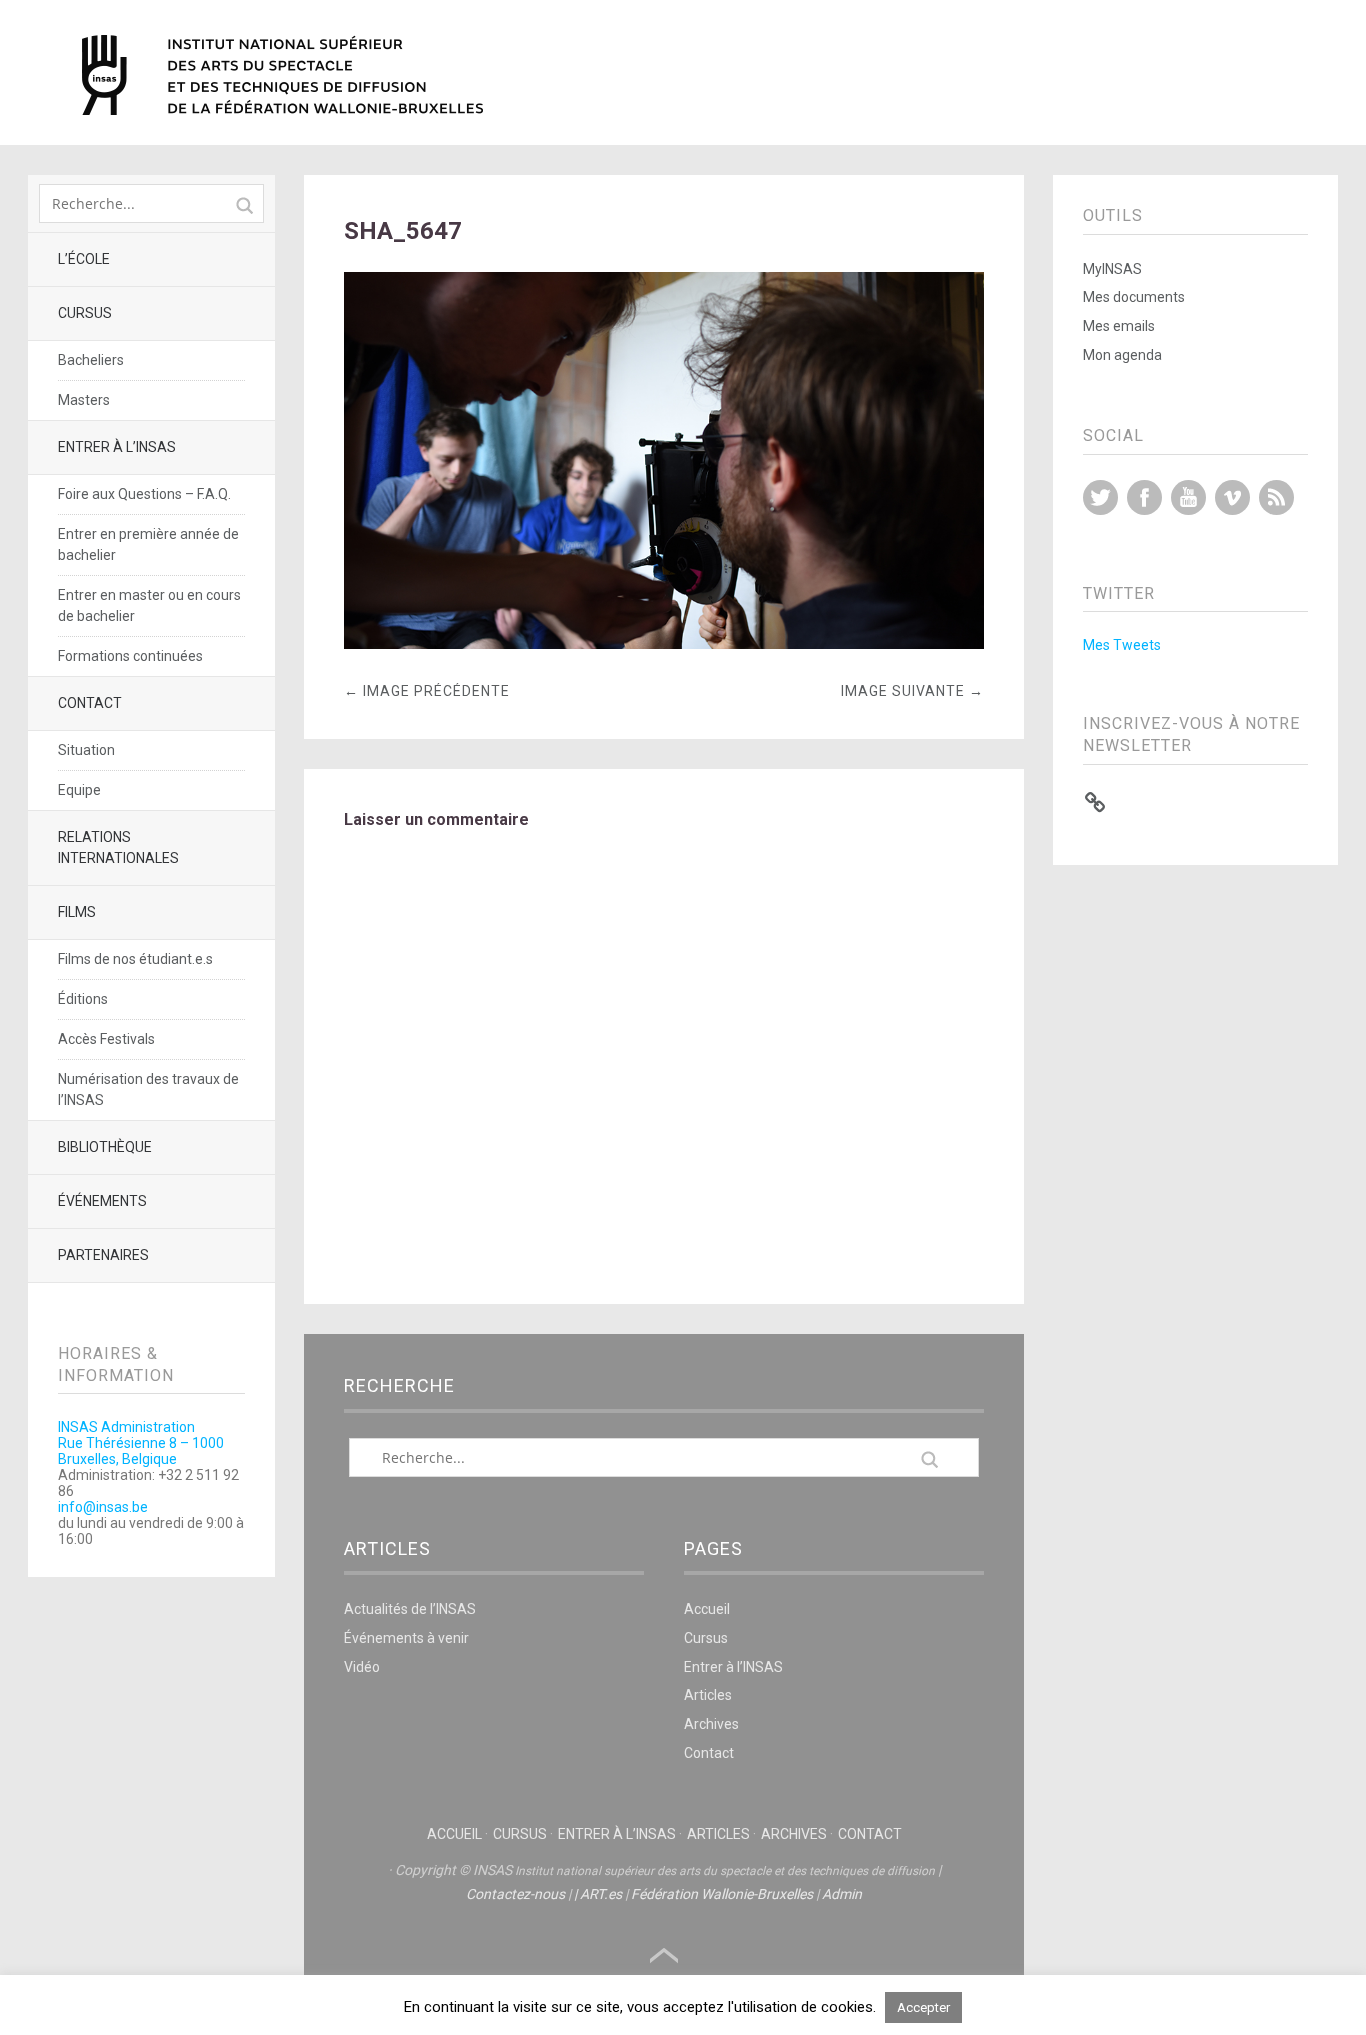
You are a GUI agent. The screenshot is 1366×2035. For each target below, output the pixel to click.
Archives (711, 1724)
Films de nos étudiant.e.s (135, 959)
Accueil (707, 1609)
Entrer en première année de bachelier (148, 544)
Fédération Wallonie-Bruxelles (722, 1894)
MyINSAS (1112, 269)
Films (77, 912)
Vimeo (1232, 497)
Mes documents (1134, 297)
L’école (84, 259)
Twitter (1100, 497)
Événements (102, 1201)
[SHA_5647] (664, 643)
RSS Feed (1276, 497)
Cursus (85, 313)
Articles (708, 1695)
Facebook (1144, 497)
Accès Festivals (106, 1039)
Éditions (83, 999)
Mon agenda (1122, 355)
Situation (86, 750)
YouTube (1188, 497)
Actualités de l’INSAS (410, 1609)
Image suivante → (912, 691)
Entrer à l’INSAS (117, 447)
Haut (664, 1956)
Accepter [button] (923, 2007)
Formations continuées (130, 656)
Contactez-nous (515, 1894)
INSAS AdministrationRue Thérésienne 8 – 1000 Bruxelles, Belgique (141, 1443)
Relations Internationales (118, 847)
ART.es (601, 1894)
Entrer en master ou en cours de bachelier (149, 605)
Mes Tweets (1122, 645)
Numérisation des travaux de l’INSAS (148, 1089)
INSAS (282, 75)
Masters (84, 400)
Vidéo (362, 1667)
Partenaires (103, 1255)
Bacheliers (91, 360)
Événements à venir (406, 1638)
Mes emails (1119, 326)
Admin (842, 1894)
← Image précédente (427, 691)
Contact (90, 703)
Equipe (79, 790)
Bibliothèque (105, 1147)
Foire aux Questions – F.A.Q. (144, 494)
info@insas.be (103, 1507)
